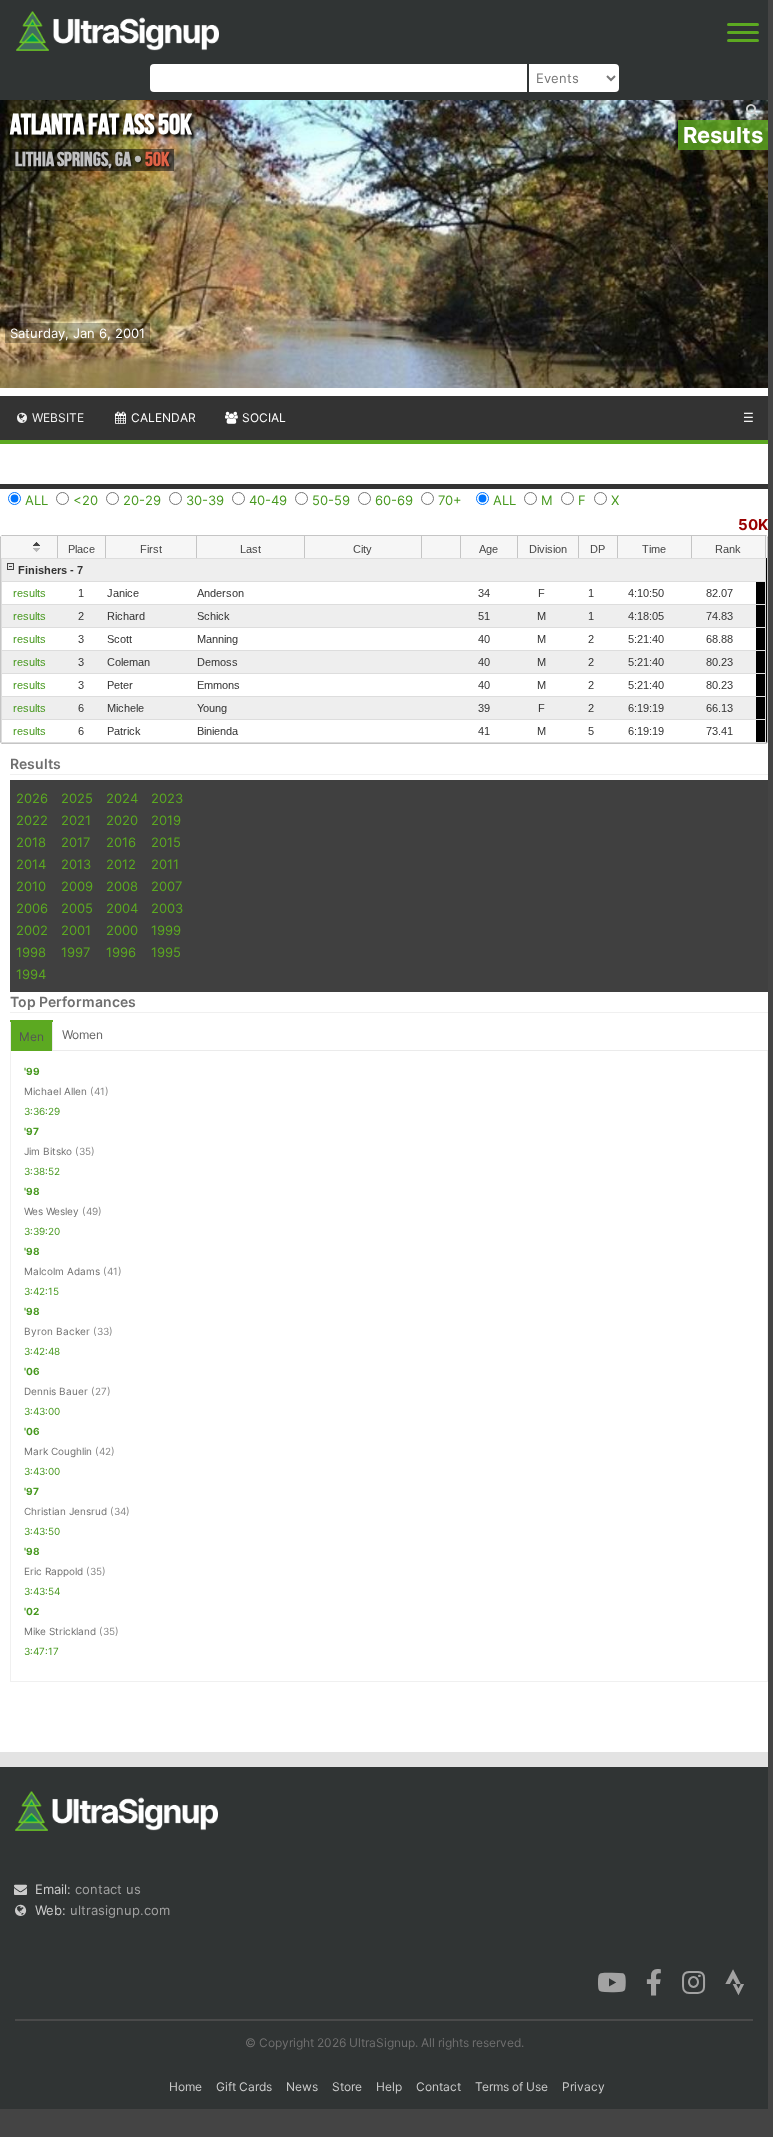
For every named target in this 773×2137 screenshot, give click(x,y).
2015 (166, 842)
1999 (166, 930)
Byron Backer (57, 1331)
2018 (31, 842)
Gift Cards (244, 2086)
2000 (122, 930)
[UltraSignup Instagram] (693, 1981)
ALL (36, 500)
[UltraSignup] (117, 29)
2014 (31, 864)
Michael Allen (55, 1091)
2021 (76, 820)
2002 (32, 930)
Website (56, 417)
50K (753, 524)
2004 (122, 908)
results (29, 593)
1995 (166, 952)
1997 (75, 952)
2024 (122, 798)
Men (31, 1036)
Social (262, 417)
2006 (32, 908)
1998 (31, 952)
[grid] (383, 650)
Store (347, 2086)
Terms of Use (511, 2086)
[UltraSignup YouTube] (611, 1981)
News (302, 2086)
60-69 (394, 500)
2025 (77, 798)
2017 (75, 842)
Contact (438, 2086)
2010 (31, 886)
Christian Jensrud (65, 1511)
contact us (108, 1889)
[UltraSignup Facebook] (654, 1981)
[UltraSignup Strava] (735, 1981)
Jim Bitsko (48, 1151)
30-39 (205, 500)
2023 (167, 798)
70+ (450, 500)
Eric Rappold (53, 1571)
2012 (121, 864)
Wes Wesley (51, 1211)
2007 (166, 886)
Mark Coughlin (58, 1451)
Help (389, 2086)
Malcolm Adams (62, 1271)
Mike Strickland (60, 1631)
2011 (165, 864)
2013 (76, 864)
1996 (121, 952)
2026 (32, 798)
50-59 (331, 500)
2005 (77, 908)
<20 (85, 500)
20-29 (142, 500)
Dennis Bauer (56, 1391)
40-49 (268, 500)
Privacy (583, 2086)
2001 (76, 930)
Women (82, 1034)
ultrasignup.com (120, 1910)
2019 (166, 820)
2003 (167, 908)
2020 (122, 820)
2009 (77, 886)
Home (185, 2086)
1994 (31, 974)
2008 (122, 886)
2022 (32, 820)
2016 (121, 842)
